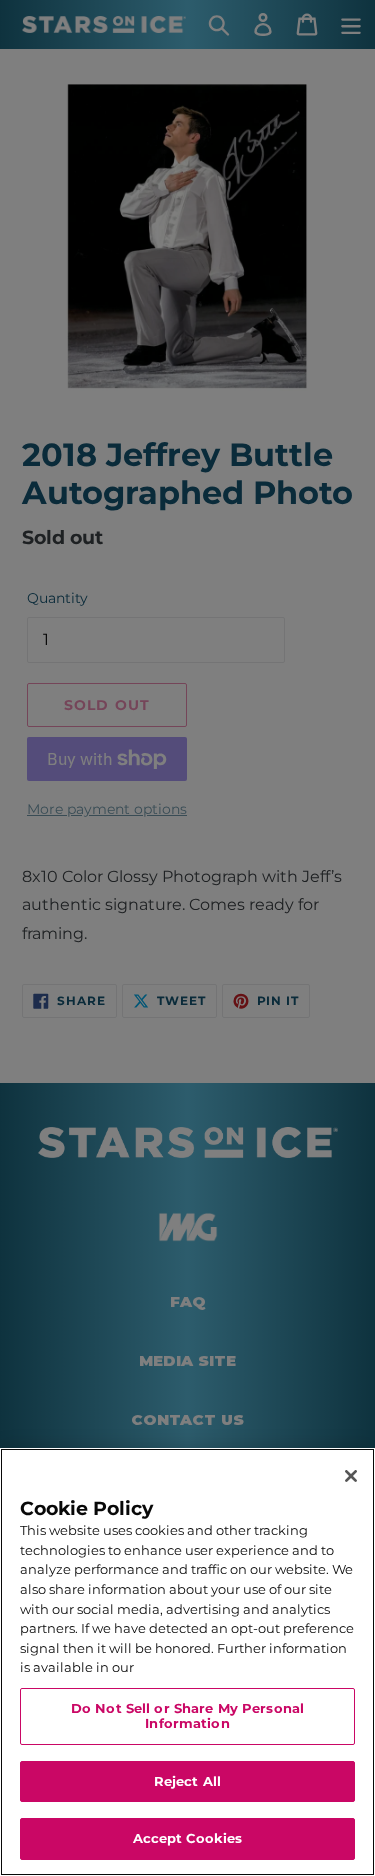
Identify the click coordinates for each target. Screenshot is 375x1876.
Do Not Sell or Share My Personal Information (187, 1716)
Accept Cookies (188, 1838)
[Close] (351, 1476)
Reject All (187, 1781)
